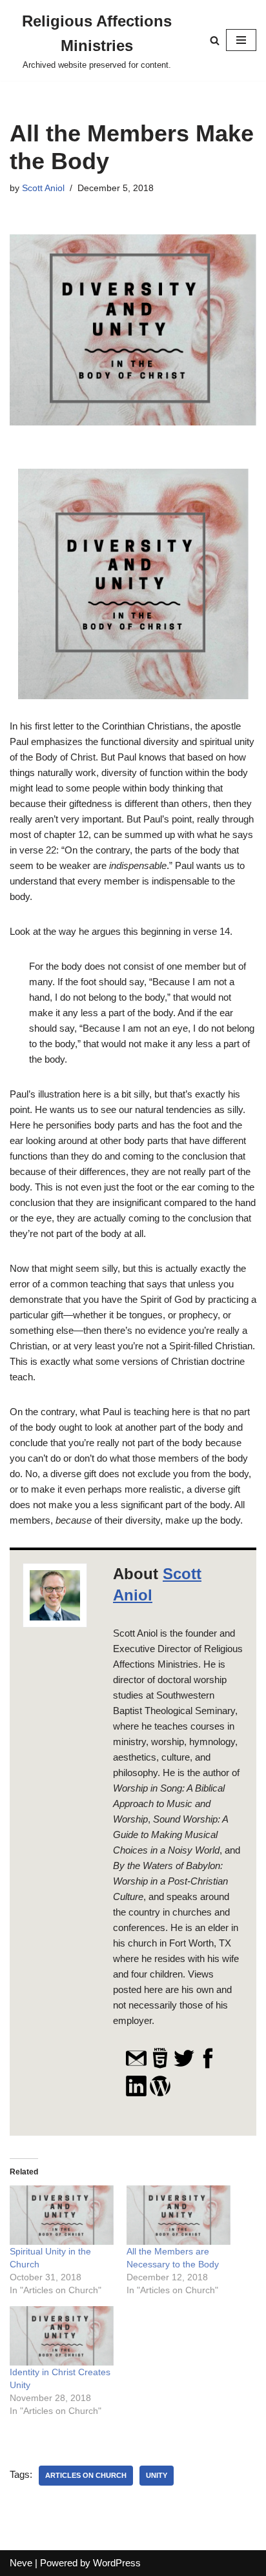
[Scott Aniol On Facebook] (208, 2066)
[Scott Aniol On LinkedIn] (136, 2094)
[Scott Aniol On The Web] (160, 2066)
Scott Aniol (43, 188)
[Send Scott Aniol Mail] (136, 2066)
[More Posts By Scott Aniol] (160, 2094)
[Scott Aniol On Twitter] (184, 2066)
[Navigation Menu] (241, 40)
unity (157, 2475)
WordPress (117, 2563)
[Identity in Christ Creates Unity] (62, 2336)
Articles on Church (86, 2475)
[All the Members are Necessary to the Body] (179, 2215)
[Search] (215, 40)
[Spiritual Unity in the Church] (62, 2215)
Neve (21, 2563)
